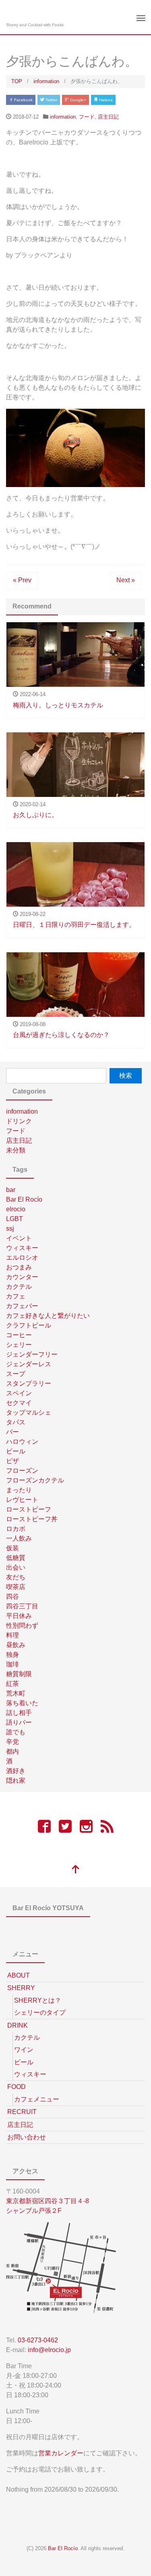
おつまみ (19, 1267)
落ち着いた (22, 1703)
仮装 (12, 1548)
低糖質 (16, 1558)
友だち (16, 1577)
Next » (126, 580)
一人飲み (19, 1538)
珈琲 (12, 1664)
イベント (19, 1238)
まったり (19, 1490)
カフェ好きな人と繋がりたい (48, 1316)
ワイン (24, 2050)
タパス (16, 1422)
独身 (12, 1655)
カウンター (22, 1277)
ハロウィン (22, 1442)
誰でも (16, 1732)
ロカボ (16, 1529)
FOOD (17, 2087)
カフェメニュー (37, 2099)
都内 (12, 1751)
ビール (16, 1451)
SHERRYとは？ (38, 2000)
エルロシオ (22, 1258)
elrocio (16, 1209)
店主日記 (108, 117)
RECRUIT (22, 2112)
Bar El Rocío (24, 1199)
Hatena (105, 100)
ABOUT (19, 1975)
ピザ (12, 1461)
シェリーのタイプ (40, 2012)
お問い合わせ (27, 2137)
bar (11, 1190)
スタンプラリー (29, 1383)
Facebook (23, 100)
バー (12, 1432)
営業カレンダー (61, 2453)
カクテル (19, 1287)
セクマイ (19, 1403)
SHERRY (21, 1988)
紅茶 (12, 1684)
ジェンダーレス (29, 1364)
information (63, 117)
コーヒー (19, 1335)
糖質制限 (19, 1674)
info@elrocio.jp (49, 2350)
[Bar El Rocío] (13, 14)
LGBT (14, 1219)
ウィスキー (22, 1248)
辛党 (12, 1742)
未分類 (16, 1150)
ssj (10, 1228)
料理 (12, 1635)
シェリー (19, 1345)
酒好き (16, 1771)
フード (87, 117)
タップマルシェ (29, 1412)
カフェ (16, 1296)
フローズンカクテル (35, 1480)
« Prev (22, 580)
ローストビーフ (29, 1509)
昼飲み (16, 1645)
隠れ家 (16, 1780)
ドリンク (19, 1121)
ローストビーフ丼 (32, 1519)
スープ (16, 1374)
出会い (16, 1567)
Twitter (51, 100)
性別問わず (22, 1626)
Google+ (78, 100)
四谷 (12, 1596)
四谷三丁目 (22, 1606)
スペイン (19, 1393)
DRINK (18, 2025)
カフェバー (22, 1306)
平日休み (19, 1616)
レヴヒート (22, 1500)
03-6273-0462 (38, 2340)
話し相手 (19, 1713)
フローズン (22, 1471)
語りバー (19, 1722)
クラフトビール (29, 1325)
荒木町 (16, 1693)
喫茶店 (16, 1587)
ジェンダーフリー (32, 1354)
